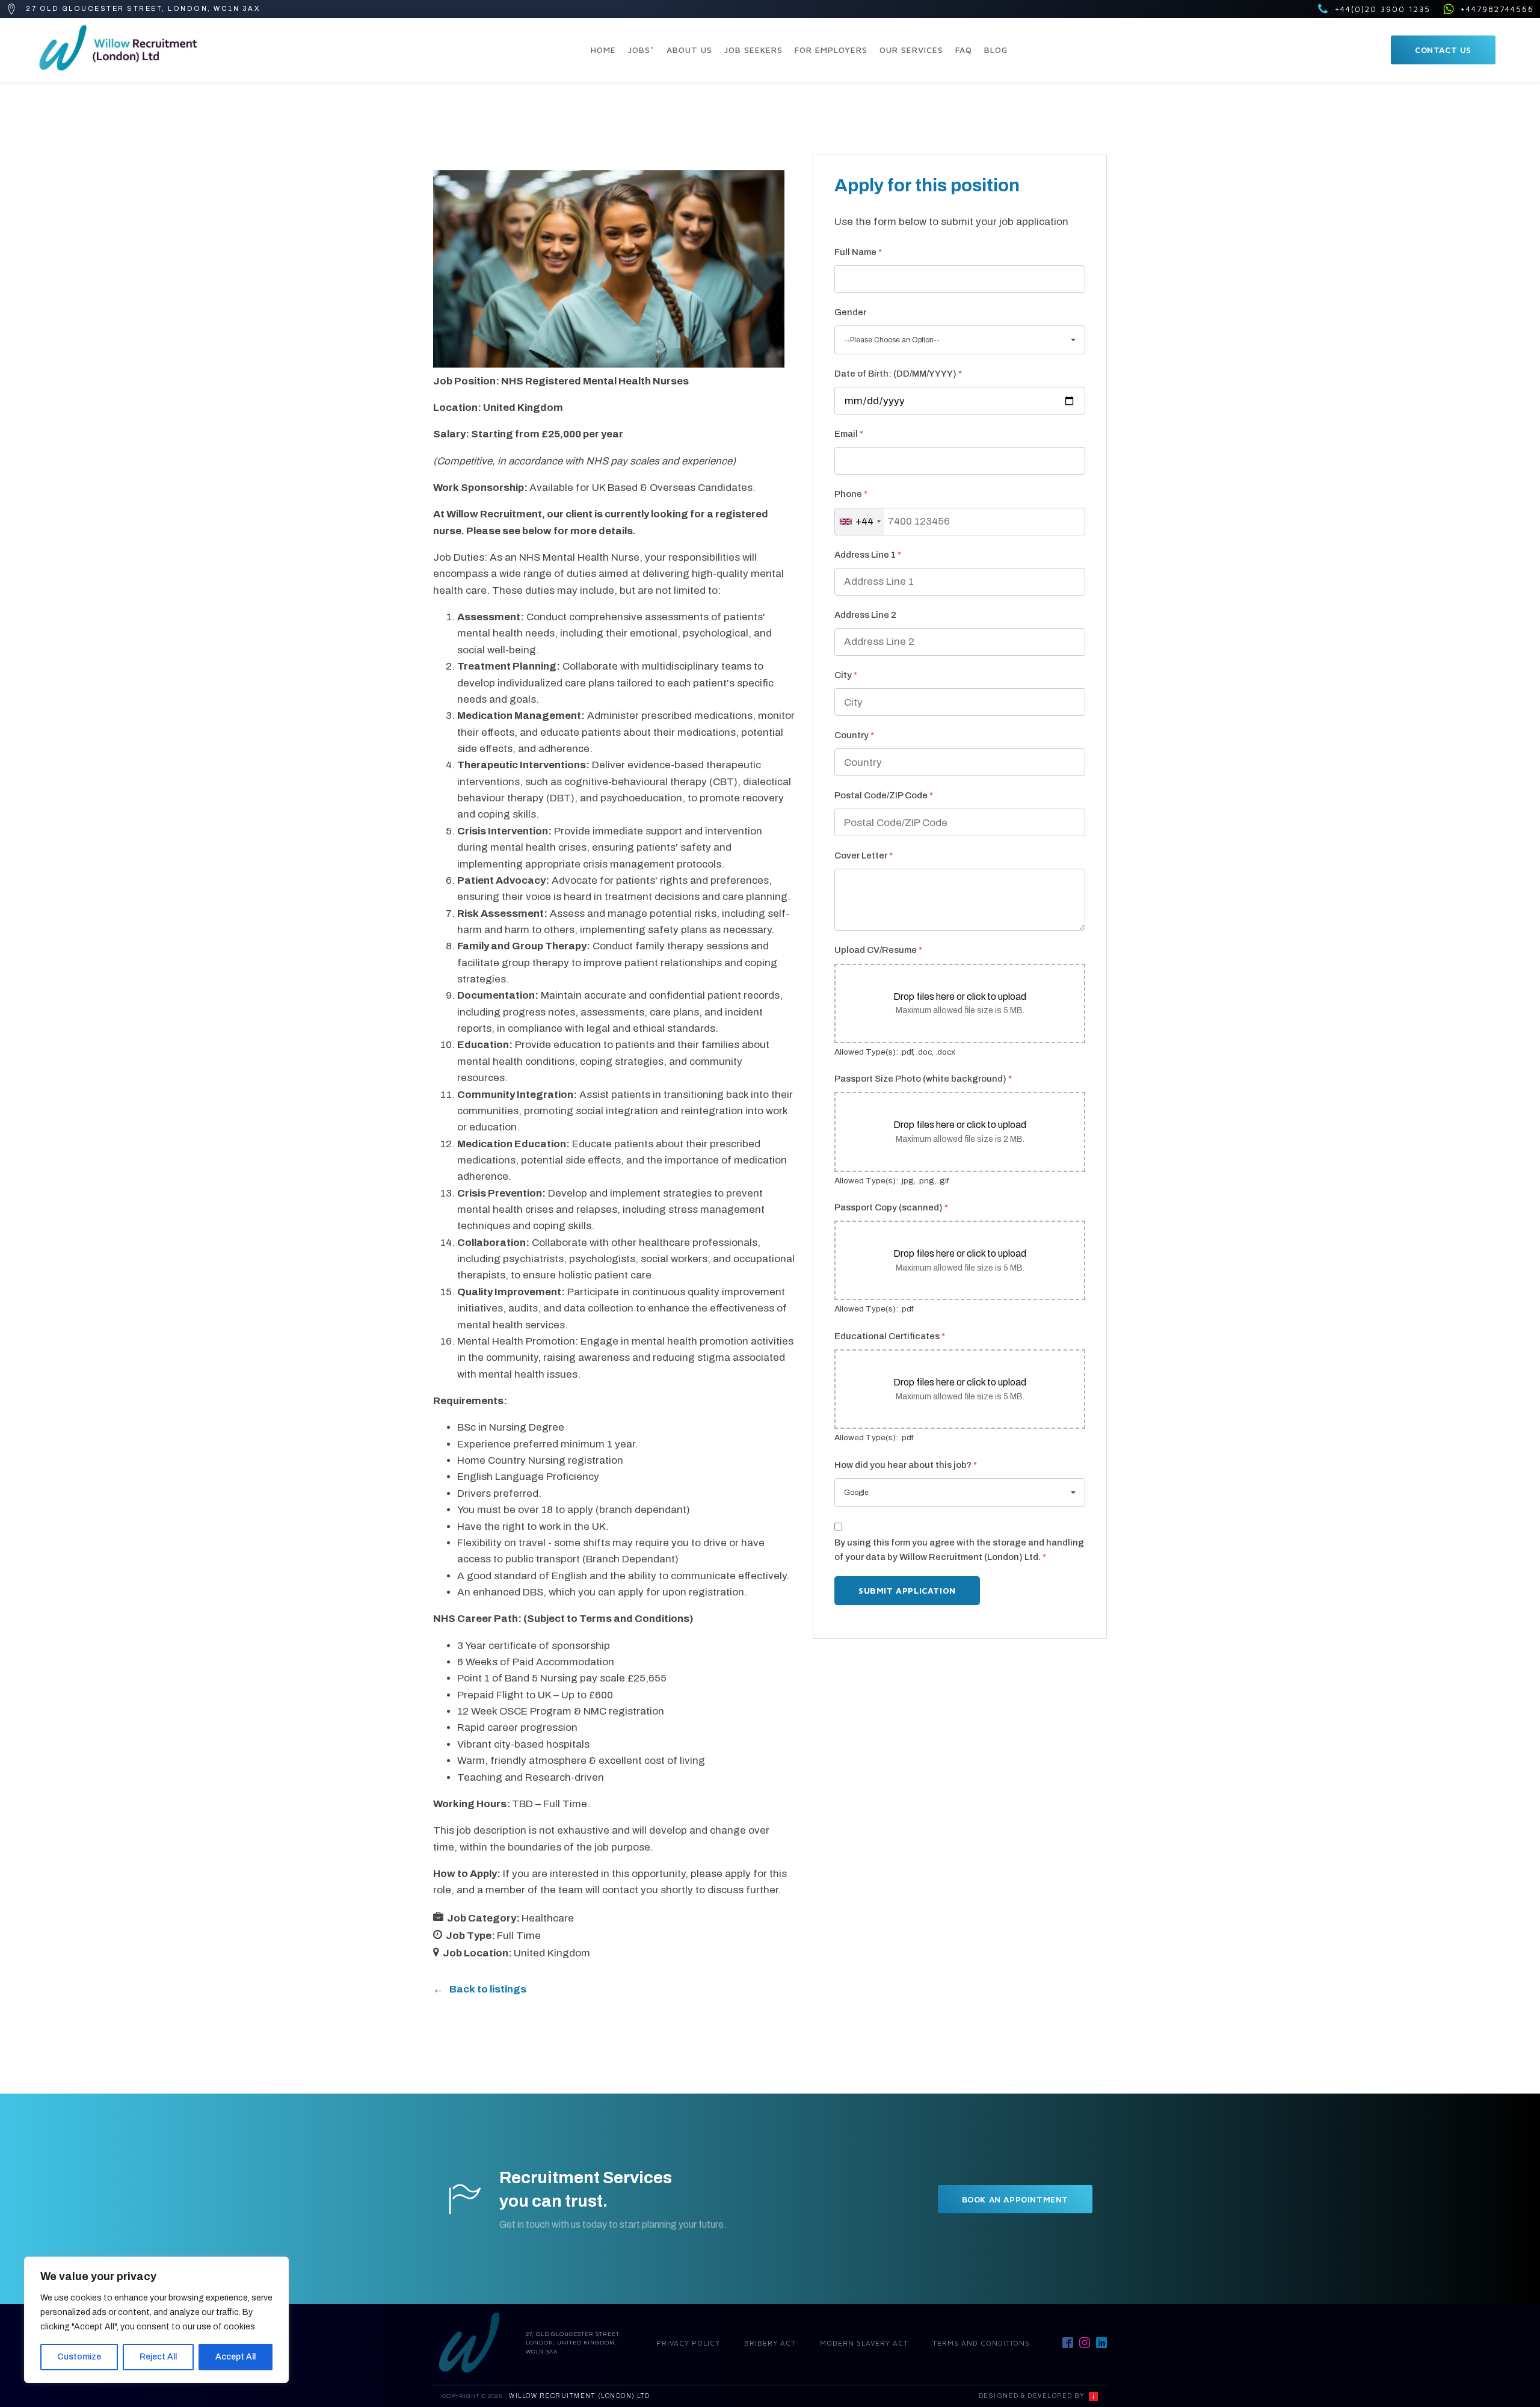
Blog (996, 50)
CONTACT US (1443, 50)
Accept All (236, 2357)
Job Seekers (753, 50)
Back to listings (488, 1989)
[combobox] (860, 522)
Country (854, 735)
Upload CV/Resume (878, 950)
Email (849, 434)
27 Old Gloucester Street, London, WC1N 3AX (143, 8)
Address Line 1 (868, 555)
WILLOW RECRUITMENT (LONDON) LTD (580, 2396)
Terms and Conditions (981, 2343)
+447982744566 (1497, 9)
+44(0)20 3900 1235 (1383, 9)
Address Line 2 (865, 615)
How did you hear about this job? (906, 1465)
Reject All (158, 2357)
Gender (850, 312)
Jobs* (641, 50)
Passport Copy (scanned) (891, 1207)
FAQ (964, 50)
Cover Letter (864, 855)
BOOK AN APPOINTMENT (1015, 2199)
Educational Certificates (890, 1336)
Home (603, 50)
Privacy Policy (688, 2343)
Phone (851, 494)
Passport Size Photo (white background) (923, 1079)
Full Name (858, 252)
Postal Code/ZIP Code (884, 795)
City (846, 675)
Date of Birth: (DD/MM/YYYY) (898, 374)
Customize (79, 2357)
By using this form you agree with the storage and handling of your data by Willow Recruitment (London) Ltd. (959, 1550)
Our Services (911, 50)
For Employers (831, 50)
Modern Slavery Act (864, 2343)
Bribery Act (770, 2343)
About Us (689, 50)
